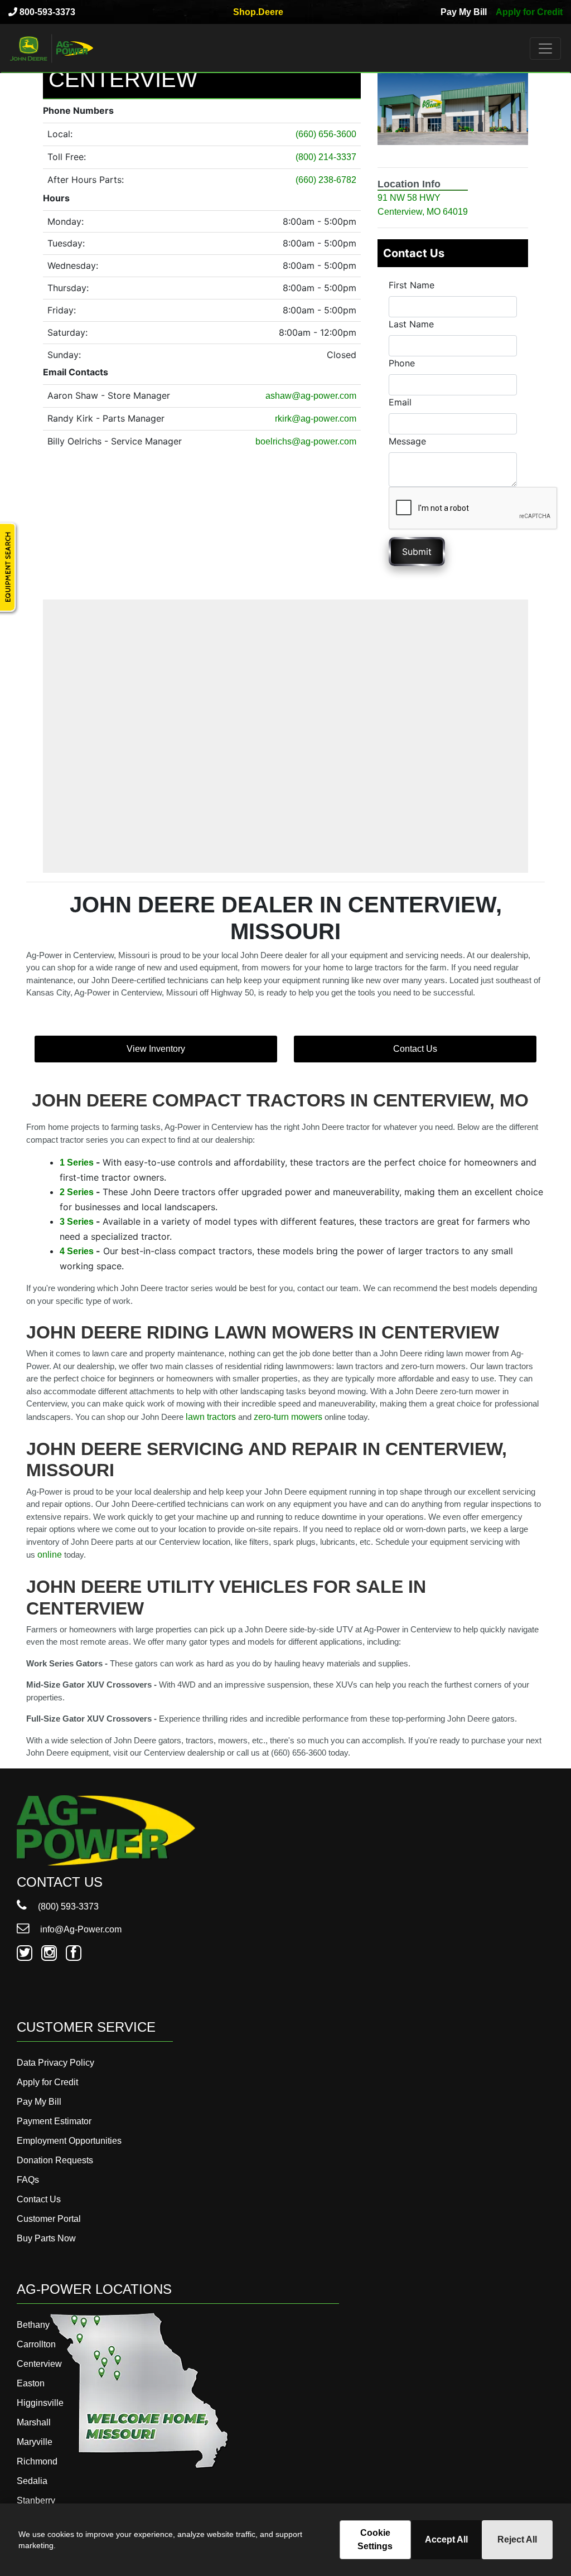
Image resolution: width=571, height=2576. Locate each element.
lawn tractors (211, 1417)
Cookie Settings (375, 2539)
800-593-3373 (46, 12)
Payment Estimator (54, 2121)
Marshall (34, 2422)
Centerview (39, 2364)
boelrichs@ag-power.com (306, 441)
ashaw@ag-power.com (311, 396)
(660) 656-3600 (326, 134)
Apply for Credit (529, 12)
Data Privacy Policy (55, 2063)
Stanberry (36, 2500)
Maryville (35, 2442)
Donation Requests (55, 2160)
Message (407, 441)
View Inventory (156, 1049)
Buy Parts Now (46, 2238)
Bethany (33, 2325)
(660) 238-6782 (326, 180)
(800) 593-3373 (67, 1906)
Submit (417, 552)
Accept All (446, 2539)
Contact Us (415, 1049)
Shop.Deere (258, 12)
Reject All (517, 2539)
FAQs (28, 2180)
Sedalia (32, 2481)
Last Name (411, 324)
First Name (412, 285)
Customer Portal (49, 2219)
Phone (402, 363)
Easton (31, 2383)
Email (400, 402)
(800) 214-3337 (326, 157)
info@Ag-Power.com (80, 1929)
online (50, 1555)
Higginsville (40, 2403)
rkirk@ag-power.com (316, 419)
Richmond (37, 2461)
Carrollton (36, 2344)
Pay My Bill (464, 12)
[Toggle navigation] (545, 49)
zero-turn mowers (288, 1417)
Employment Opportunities (69, 2141)
